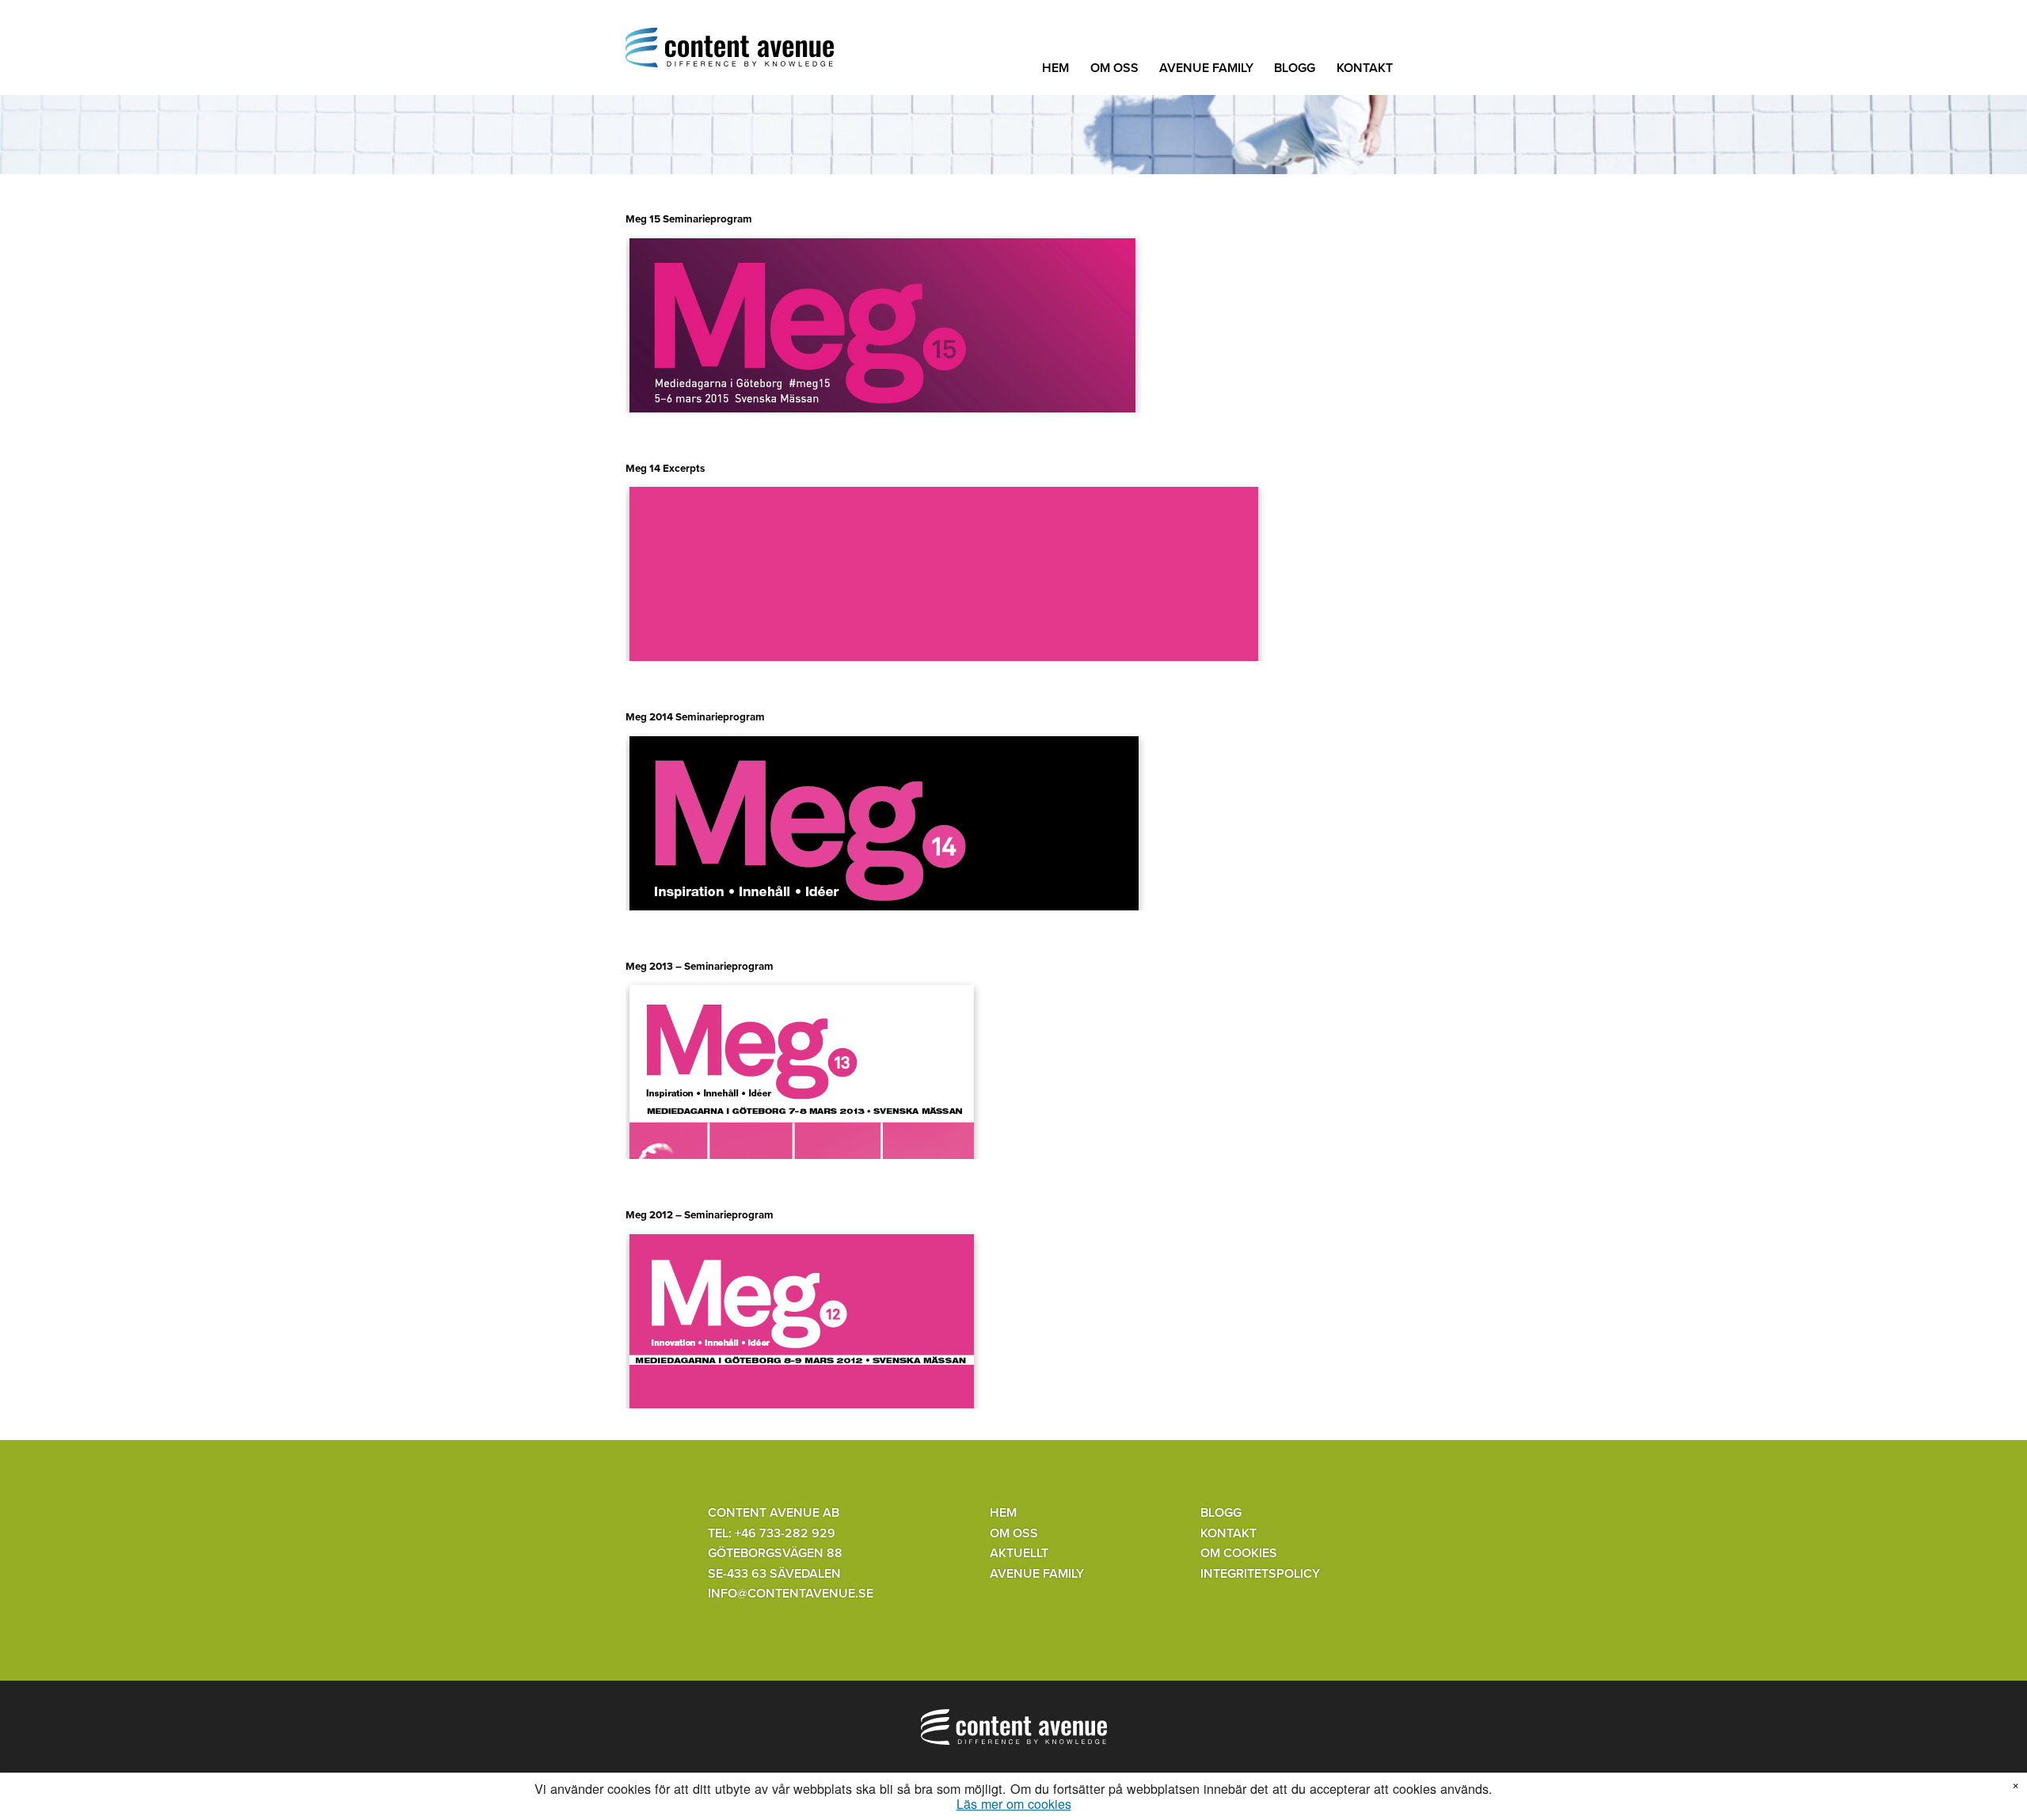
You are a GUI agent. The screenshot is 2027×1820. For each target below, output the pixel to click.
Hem (1055, 68)
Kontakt (1365, 68)
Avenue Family (1206, 68)
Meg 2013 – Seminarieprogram (700, 967)
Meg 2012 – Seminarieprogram (700, 1215)
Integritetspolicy (1260, 1574)
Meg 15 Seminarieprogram (689, 219)
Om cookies (1239, 1553)
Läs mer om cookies (1014, 1805)
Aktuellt (1019, 1553)
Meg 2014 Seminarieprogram (695, 717)
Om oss (1114, 68)
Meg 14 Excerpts (665, 469)
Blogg (1295, 68)
